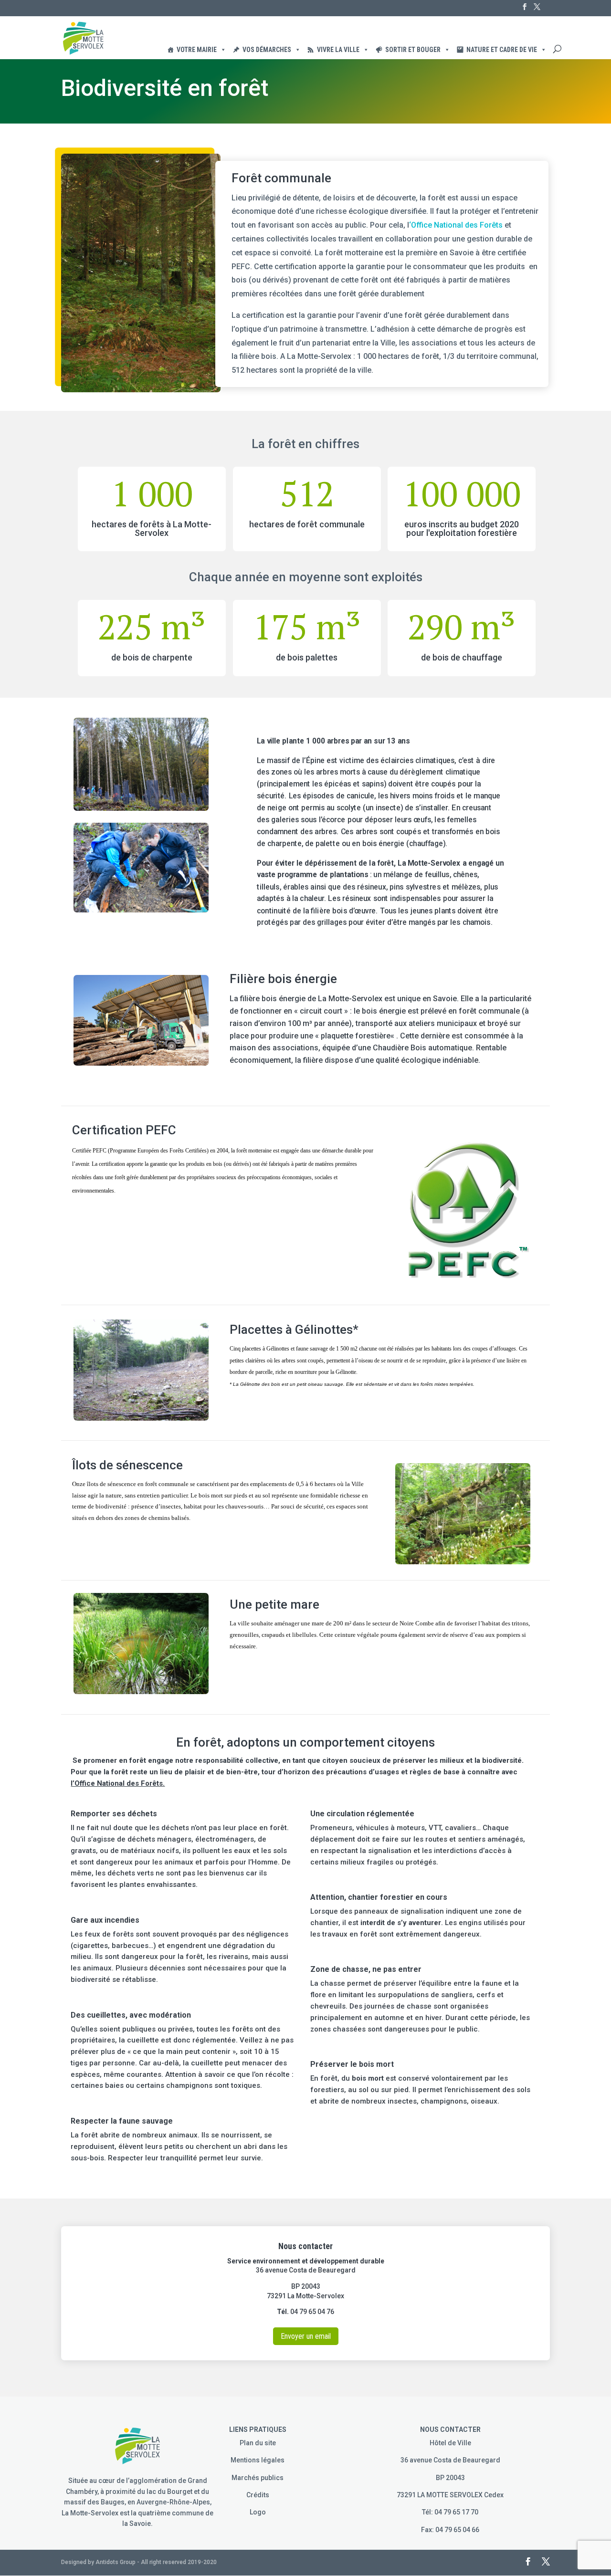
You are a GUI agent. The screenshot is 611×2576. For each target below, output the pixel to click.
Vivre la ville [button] (338, 50)
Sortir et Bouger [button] (413, 50)
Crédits (258, 2495)
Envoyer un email (306, 2336)
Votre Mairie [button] (197, 50)
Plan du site (258, 2443)
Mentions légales (258, 2460)
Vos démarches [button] (267, 50)
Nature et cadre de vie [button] (502, 50)
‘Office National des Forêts (456, 225)
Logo (258, 2512)
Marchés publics (258, 2478)
